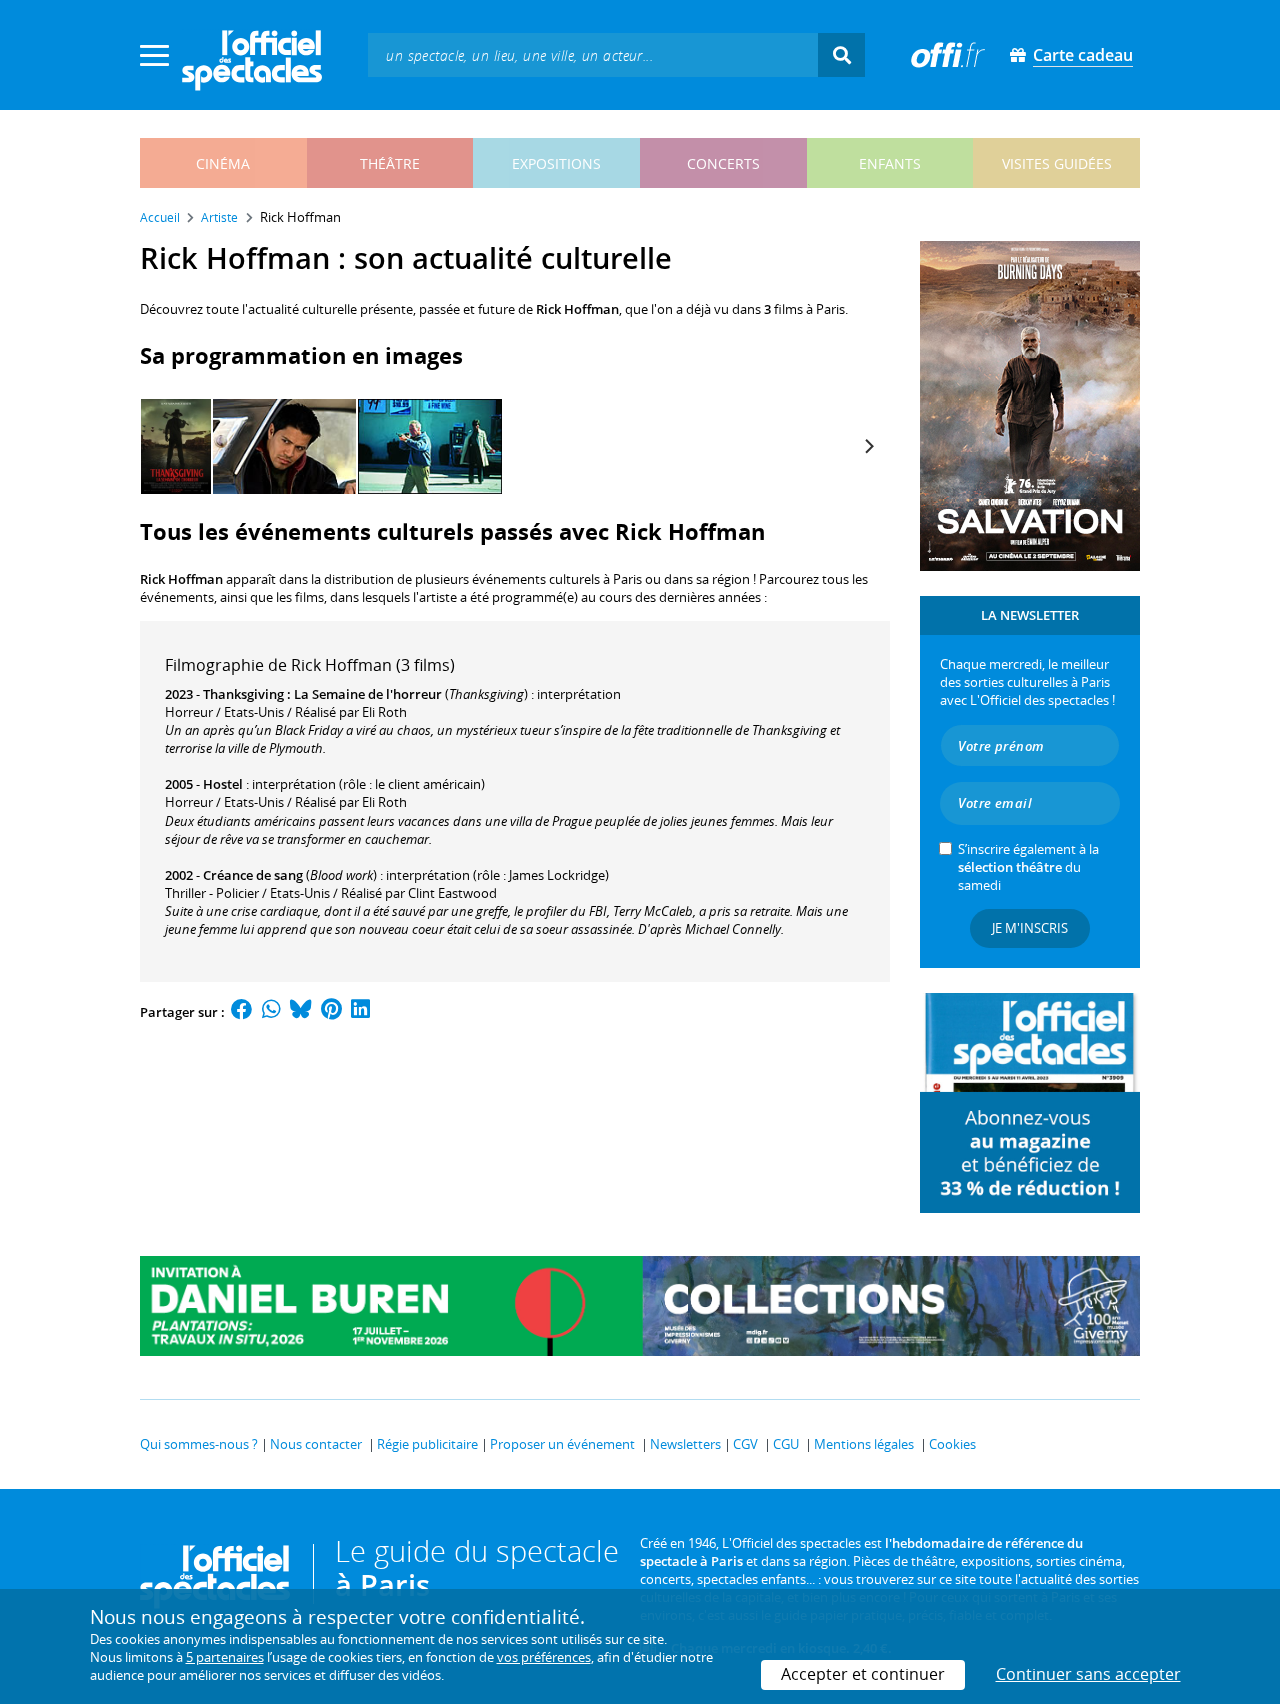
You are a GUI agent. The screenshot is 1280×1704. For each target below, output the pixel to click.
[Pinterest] (331, 1012)
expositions (556, 163)
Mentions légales (864, 1444)
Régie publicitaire (427, 1444)
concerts (723, 163)
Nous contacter (316, 1444)
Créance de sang (253, 875)
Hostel (223, 784)
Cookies (952, 1444)
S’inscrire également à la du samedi (1028, 867)
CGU (786, 1444)
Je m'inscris (1030, 928)
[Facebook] (242, 1012)
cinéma (223, 163)
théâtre (390, 163)
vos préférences (544, 1657)
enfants (890, 163)
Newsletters (685, 1444)
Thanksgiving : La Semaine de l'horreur (322, 694)
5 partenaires (225, 1657)
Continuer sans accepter (1088, 1674)
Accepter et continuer (863, 1674)
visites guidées (1057, 163)
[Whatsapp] (271, 1012)
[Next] (868, 447)
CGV (745, 1444)
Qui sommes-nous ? (199, 1444)
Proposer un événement (562, 1444)
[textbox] (593, 54)
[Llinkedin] (360, 1012)
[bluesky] (301, 1012)
